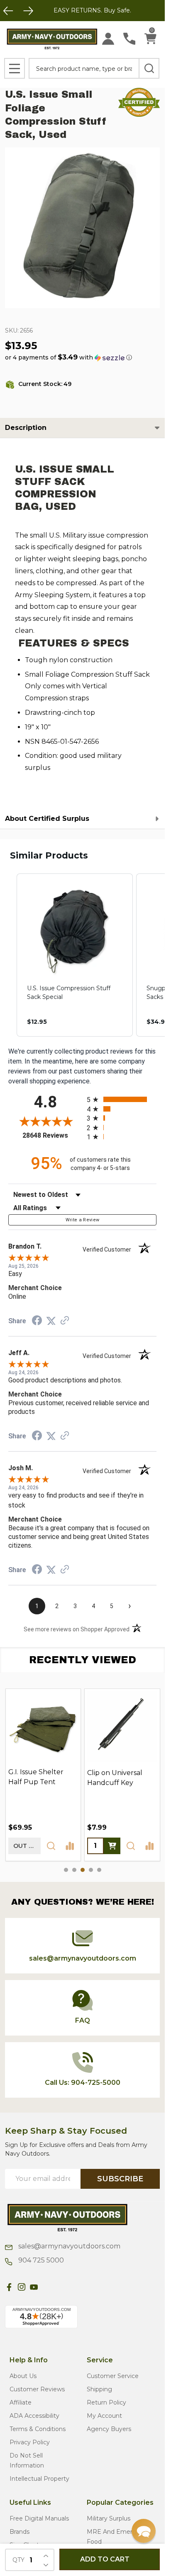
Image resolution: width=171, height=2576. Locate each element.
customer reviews (37, 2389)
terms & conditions (38, 2429)
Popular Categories (120, 2502)
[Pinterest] (46, 2287)
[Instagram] (22, 2287)
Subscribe (120, 2179)
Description (26, 428)
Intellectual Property (39, 2479)
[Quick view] (51, 1846)
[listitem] (75, 955)
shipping (99, 2389)
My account (104, 2416)
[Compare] (70, 1846)
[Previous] (8, 11)
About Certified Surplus (47, 819)
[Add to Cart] (112, 1846)
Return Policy (106, 2402)
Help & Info (29, 2360)
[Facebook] (9, 2287)
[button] (68, 357)
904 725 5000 (40, 2260)
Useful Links (30, 2502)
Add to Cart (105, 2559)
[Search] (149, 68)
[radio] (122, 1099)
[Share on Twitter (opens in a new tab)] (51, 1321)
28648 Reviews (52, 1135)
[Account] (108, 39)
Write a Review (83, 1220)
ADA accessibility (34, 2416)
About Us (23, 2376)
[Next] (28, 11)
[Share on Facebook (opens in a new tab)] (37, 1321)
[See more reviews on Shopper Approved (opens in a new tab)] (65, 1321)
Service (100, 2360)
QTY (18, 2560)
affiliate (21, 2402)
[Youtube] (34, 2287)
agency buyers (109, 2429)
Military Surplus (109, 2518)
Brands (20, 2532)
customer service (113, 2376)
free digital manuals (39, 2518)
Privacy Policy (30, 2442)
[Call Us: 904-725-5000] (129, 39)
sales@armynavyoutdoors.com (68, 2246)
